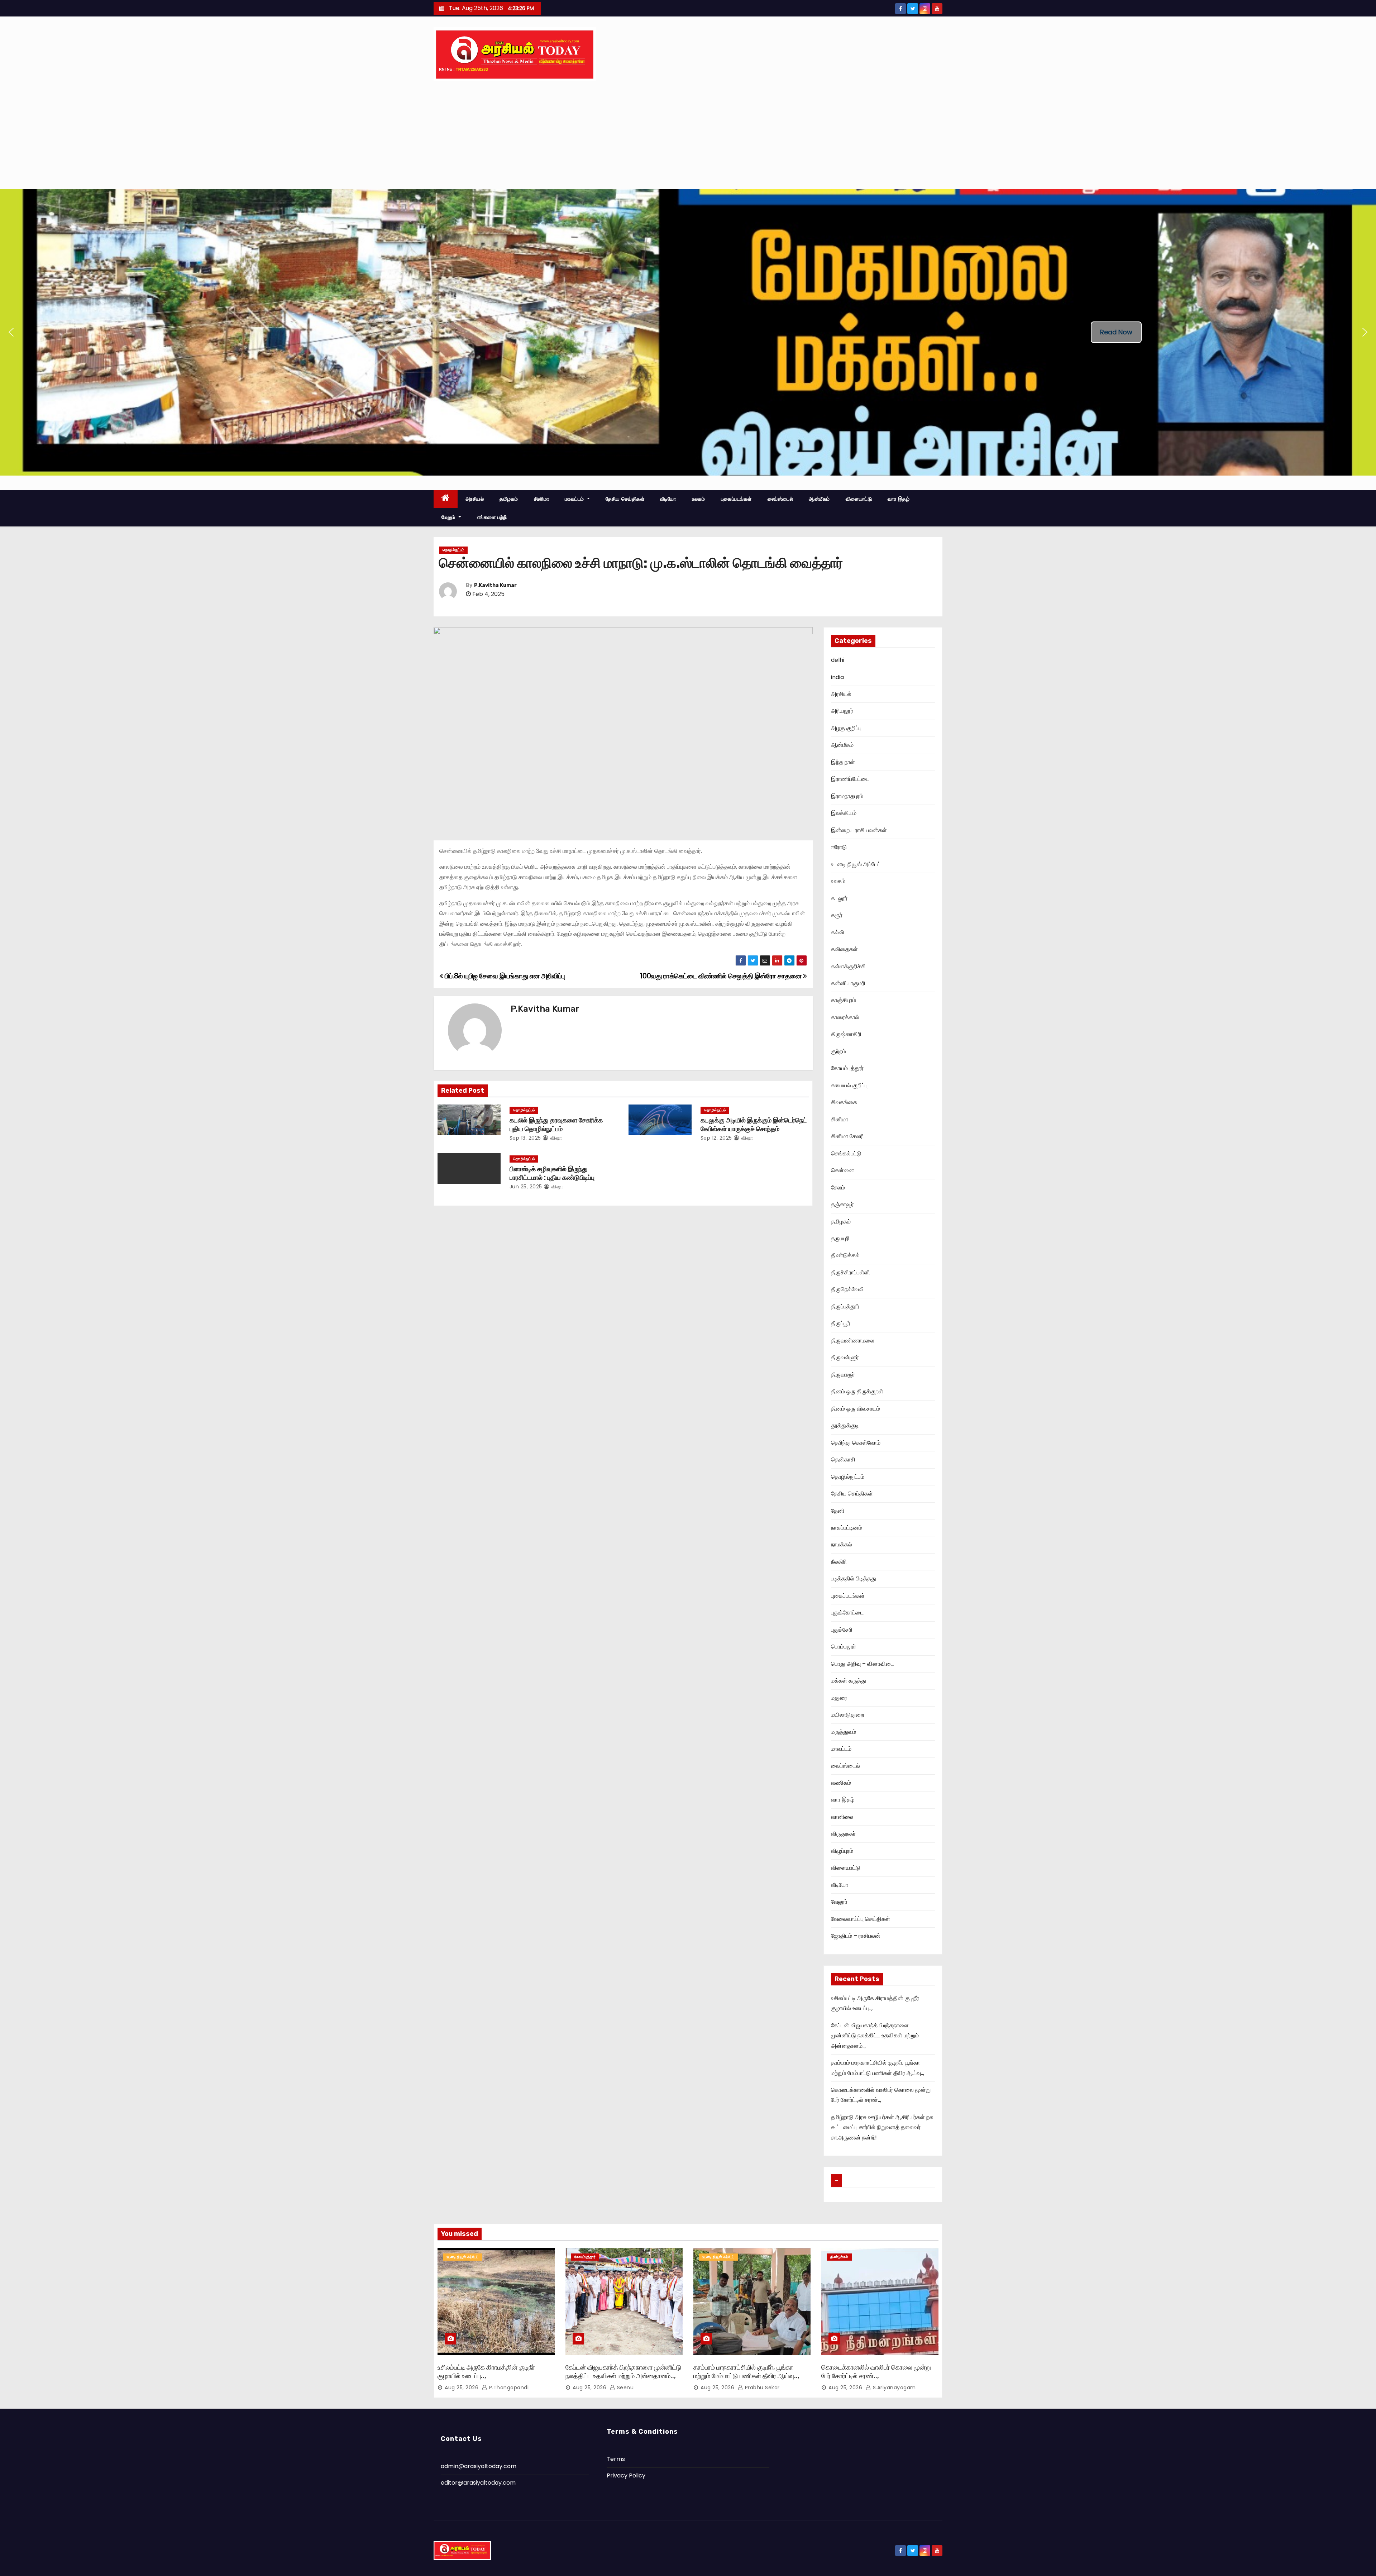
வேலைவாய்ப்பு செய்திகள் (861, 1919)
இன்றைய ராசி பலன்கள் (859, 830)
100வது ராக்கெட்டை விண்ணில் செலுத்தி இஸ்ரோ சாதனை (721, 976)
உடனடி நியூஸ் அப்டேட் (856, 864)
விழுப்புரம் (842, 1851)
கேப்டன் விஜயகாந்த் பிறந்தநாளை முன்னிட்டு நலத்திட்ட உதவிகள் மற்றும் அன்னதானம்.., (875, 2036)
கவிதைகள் (844, 949)
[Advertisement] (688, 135)
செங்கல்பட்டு (846, 1153)
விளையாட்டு (859, 499)
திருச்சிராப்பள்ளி (851, 1272)
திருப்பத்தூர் (845, 1306)
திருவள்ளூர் (845, 1357)
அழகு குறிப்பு (846, 728)
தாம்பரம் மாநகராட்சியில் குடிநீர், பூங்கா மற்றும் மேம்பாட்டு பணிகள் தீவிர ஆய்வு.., (746, 2372)
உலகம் (699, 499)
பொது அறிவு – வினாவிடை (863, 1664)
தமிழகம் (509, 499)
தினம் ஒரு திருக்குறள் (857, 1391)
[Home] (446, 499)
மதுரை (839, 1698)
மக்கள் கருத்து (849, 1681)
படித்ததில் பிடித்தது (854, 1578)
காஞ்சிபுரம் (844, 1000)
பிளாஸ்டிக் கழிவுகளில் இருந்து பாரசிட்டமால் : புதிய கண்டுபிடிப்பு (552, 1173)
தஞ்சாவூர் (842, 1204)
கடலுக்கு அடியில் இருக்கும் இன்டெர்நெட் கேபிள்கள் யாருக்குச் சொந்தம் (754, 1125)
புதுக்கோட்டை (847, 1613)
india (837, 677)
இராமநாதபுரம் (847, 796)
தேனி (838, 1511)
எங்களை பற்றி (492, 517)
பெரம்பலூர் (844, 1647)
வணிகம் (841, 1783)
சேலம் (838, 1187)
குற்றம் (838, 1051)
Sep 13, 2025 (525, 1138)
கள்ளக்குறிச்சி (848, 966)
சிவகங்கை (844, 1102)
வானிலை (842, 1817)
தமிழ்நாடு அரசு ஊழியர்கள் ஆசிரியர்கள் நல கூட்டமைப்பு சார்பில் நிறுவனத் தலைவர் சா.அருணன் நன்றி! (882, 2127)
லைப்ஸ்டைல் (780, 499)
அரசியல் (475, 499)
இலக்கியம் (844, 813)
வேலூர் (839, 1902)
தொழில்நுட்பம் (453, 550)
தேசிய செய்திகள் (625, 499)
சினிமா (542, 499)
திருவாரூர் (843, 1375)
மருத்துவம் (844, 1732)
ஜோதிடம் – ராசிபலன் (856, 1936)
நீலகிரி (839, 1562)
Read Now (1116, 332)
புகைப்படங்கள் (736, 499)
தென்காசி (843, 1459)
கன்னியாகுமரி (848, 983)
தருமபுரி (840, 1238)
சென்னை (843, 1170)
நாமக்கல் (842, 1544)
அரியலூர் (842, 711)
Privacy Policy (626, 2475)
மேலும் (449, 517)
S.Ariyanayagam (894, 2387)
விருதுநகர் (843, 1834)
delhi (838, 660)
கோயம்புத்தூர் (847, 1068)
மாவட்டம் (575, 499)
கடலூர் (839, 898)
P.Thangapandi (508, 2387)
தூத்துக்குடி (845, 1425)
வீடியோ (668, 499)
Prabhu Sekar (761, 2387)
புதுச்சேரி (842, 1630)
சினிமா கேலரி (847, 1136)
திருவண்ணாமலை (853, 1341)
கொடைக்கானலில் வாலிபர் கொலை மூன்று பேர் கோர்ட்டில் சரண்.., (876, 2372)
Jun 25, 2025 (526, 1187)
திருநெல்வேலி (847, 1289)
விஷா (555, 1138)
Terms (616, 2459)
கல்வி (838, 932)
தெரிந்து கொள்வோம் (856, 1443)
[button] (11, 332)
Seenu (624, 2387)
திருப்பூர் (841, 1323)
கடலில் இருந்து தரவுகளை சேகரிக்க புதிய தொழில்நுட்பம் (556, 1125)
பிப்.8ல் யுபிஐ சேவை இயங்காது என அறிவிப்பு (504, 976)
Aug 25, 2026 (462, 2387)
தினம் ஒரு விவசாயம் (856, 1409)
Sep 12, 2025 (716, 1138)
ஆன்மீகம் (819, 499)
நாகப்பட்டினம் (847, 1528)
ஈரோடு (839, 847)
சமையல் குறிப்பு (849, 1085)
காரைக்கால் (845, 1017)
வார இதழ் (899, 499)
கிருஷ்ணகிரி (846, 1034)
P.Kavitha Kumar (495, 585)
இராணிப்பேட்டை (850, 779)
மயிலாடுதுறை (847, 1715)
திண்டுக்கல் (845, 1255)
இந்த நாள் (843, 762)
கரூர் (837, 915)
